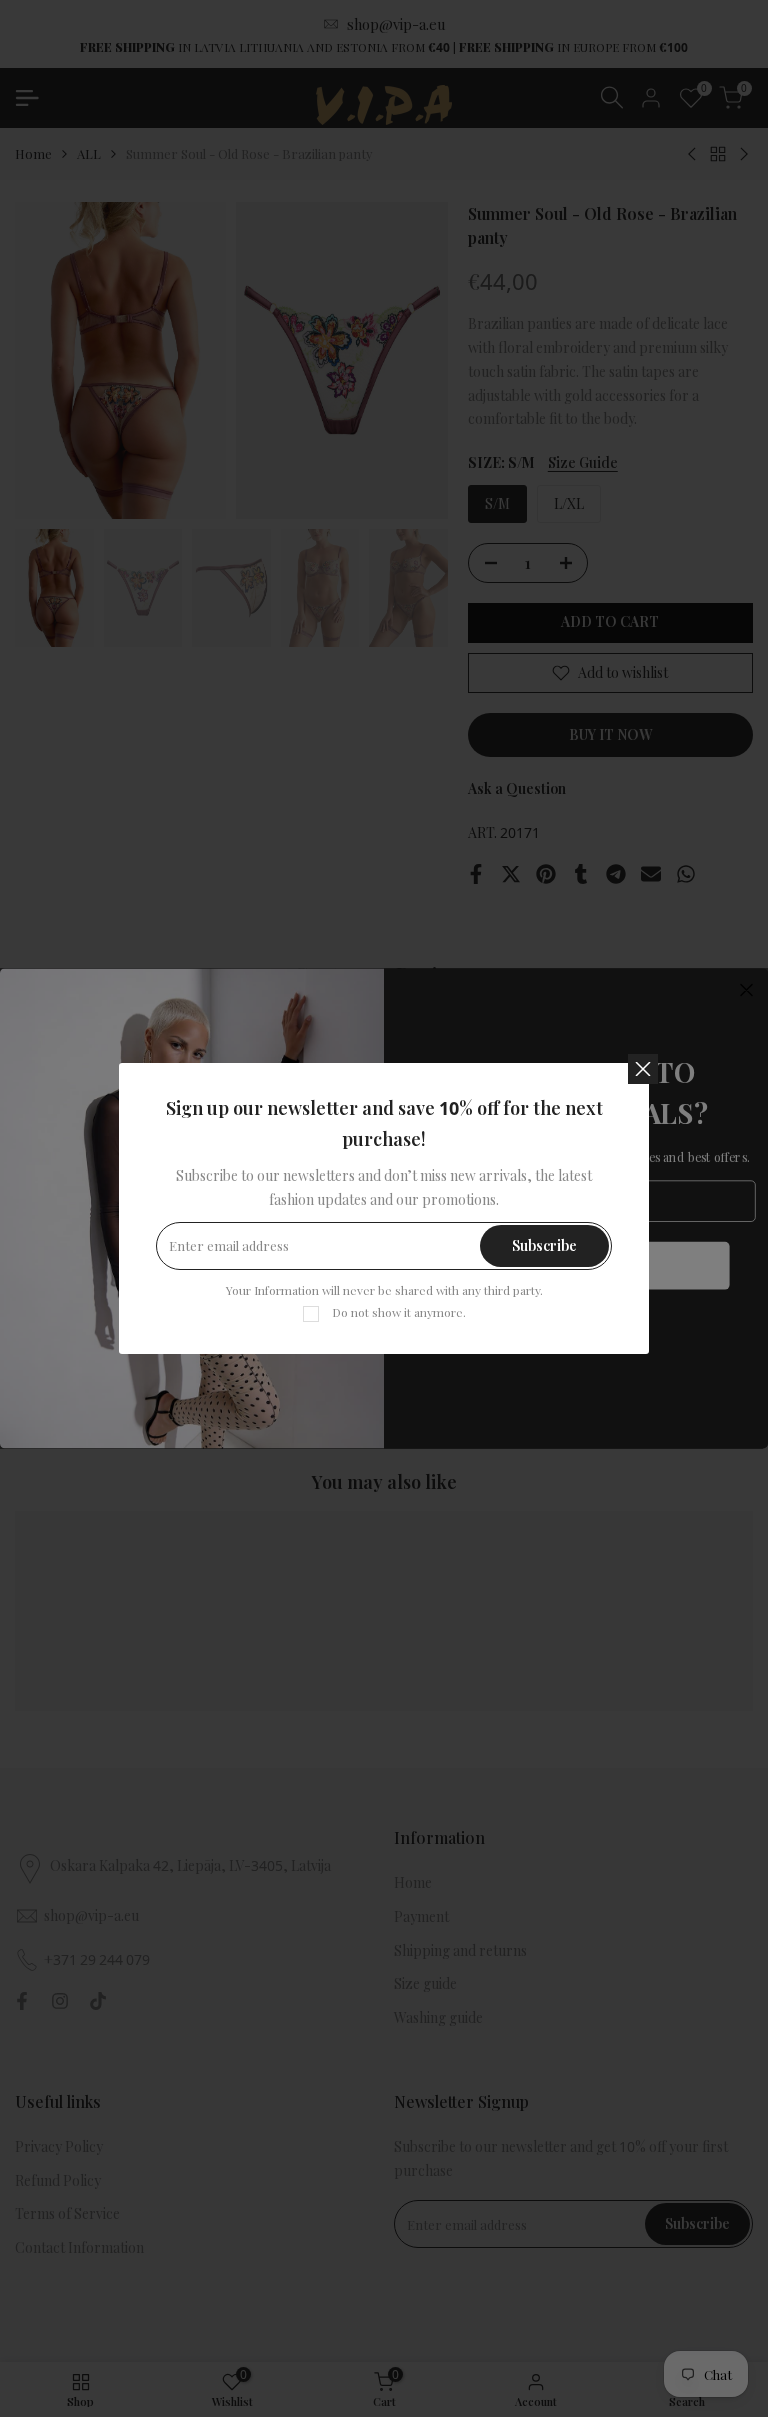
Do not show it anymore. (399, 1312)
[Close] (643, 1069)
